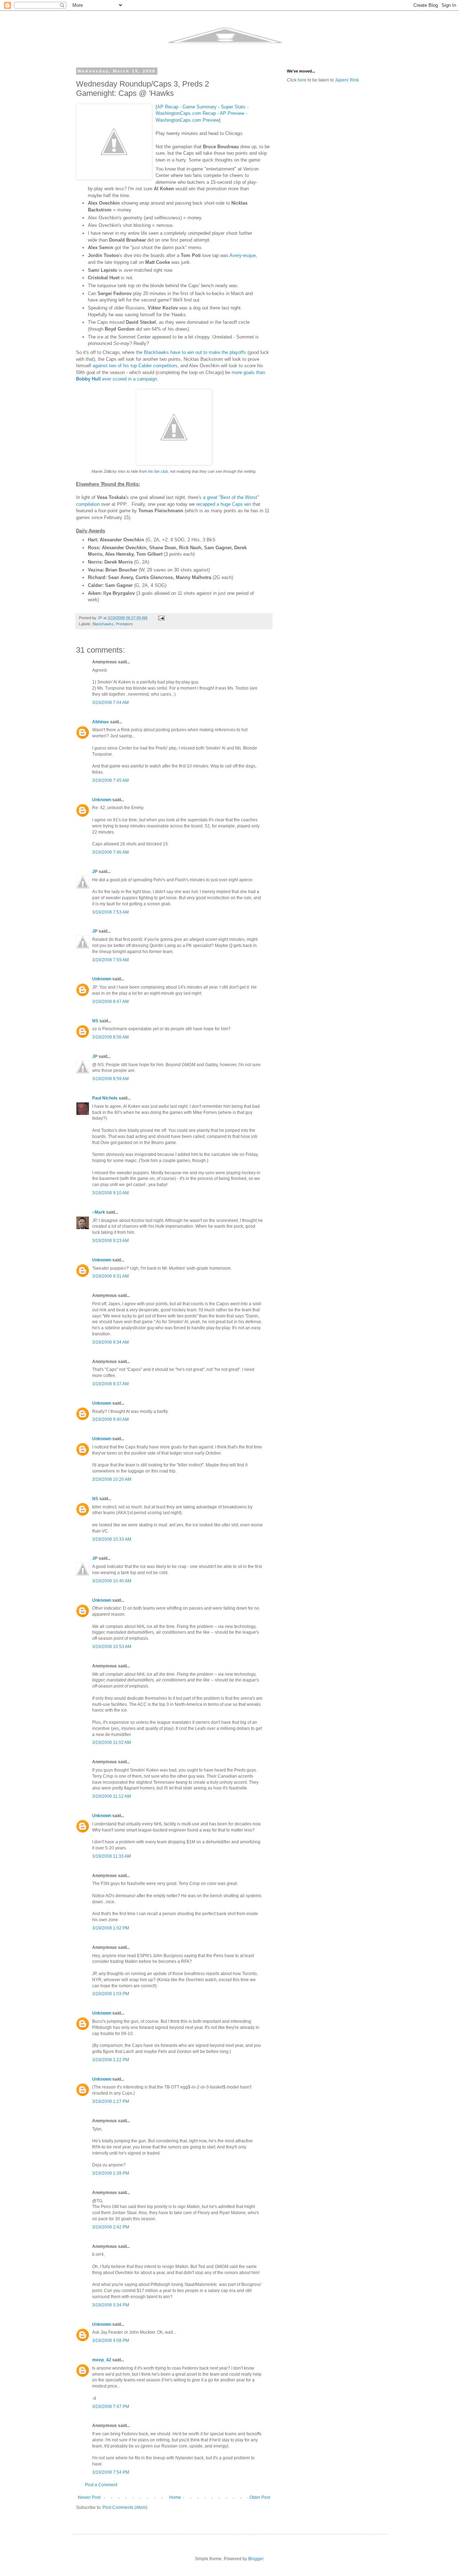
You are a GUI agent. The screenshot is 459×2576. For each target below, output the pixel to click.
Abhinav (101, 722)
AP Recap (168, 107)
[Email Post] (161, 618)
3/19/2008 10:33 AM (112, 1539)
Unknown (102, 800)
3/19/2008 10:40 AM (112, 1581)
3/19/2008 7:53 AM (110, 912)
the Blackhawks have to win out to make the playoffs (191, 352)
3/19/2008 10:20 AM (112, 1479)
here (302, 80)
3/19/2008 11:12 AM (112, 1796)
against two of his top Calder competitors (135, 366)
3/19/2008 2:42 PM (111, 2227)
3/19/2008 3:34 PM (111, 2305)
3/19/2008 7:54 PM (111, 2472)
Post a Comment (101, 2485)
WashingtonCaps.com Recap (186, 113)
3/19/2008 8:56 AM (110, 1037)
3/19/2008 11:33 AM (112, 1856)
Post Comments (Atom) (125, 2507)
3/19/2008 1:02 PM (111, 1928)
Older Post (260, 2497)
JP (95, 872)
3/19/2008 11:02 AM (112, 1742)
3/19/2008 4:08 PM (111, 2341)
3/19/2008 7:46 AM (110, 852)
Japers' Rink (347, 80)
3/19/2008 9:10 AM (110, 1193)
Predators (124, 624)
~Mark (99, 1212)
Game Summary (200, 107)
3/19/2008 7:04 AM (110, 703)
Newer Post (89, 2497)
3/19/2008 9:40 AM (110, 1419)
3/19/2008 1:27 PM (111, 2101)
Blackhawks (103, 624)
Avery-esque (243, 255)
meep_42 (102, 2360)
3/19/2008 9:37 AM (110, 1384)
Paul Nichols (105, 1098)
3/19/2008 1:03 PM (111, 1994)
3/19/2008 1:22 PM (111, 2060)
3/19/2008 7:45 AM (110, 780)
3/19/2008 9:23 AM (110, 1241)
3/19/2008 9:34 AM (110, 1342)
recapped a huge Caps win (224, 504)
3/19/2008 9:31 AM (110, 1276)
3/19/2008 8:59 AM (110, 1079)
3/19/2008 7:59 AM (110, 960)
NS (95, 1021)
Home (175, 2497)
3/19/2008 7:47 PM (111, 2407)
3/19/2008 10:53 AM (112, 1647)
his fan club (158, 471)
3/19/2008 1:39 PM (111, 2173)
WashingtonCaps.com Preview (187, 120)
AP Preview (232, 113)
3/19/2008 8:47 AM (110, 1002)
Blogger (256, 2559)
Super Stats (233, 107)
